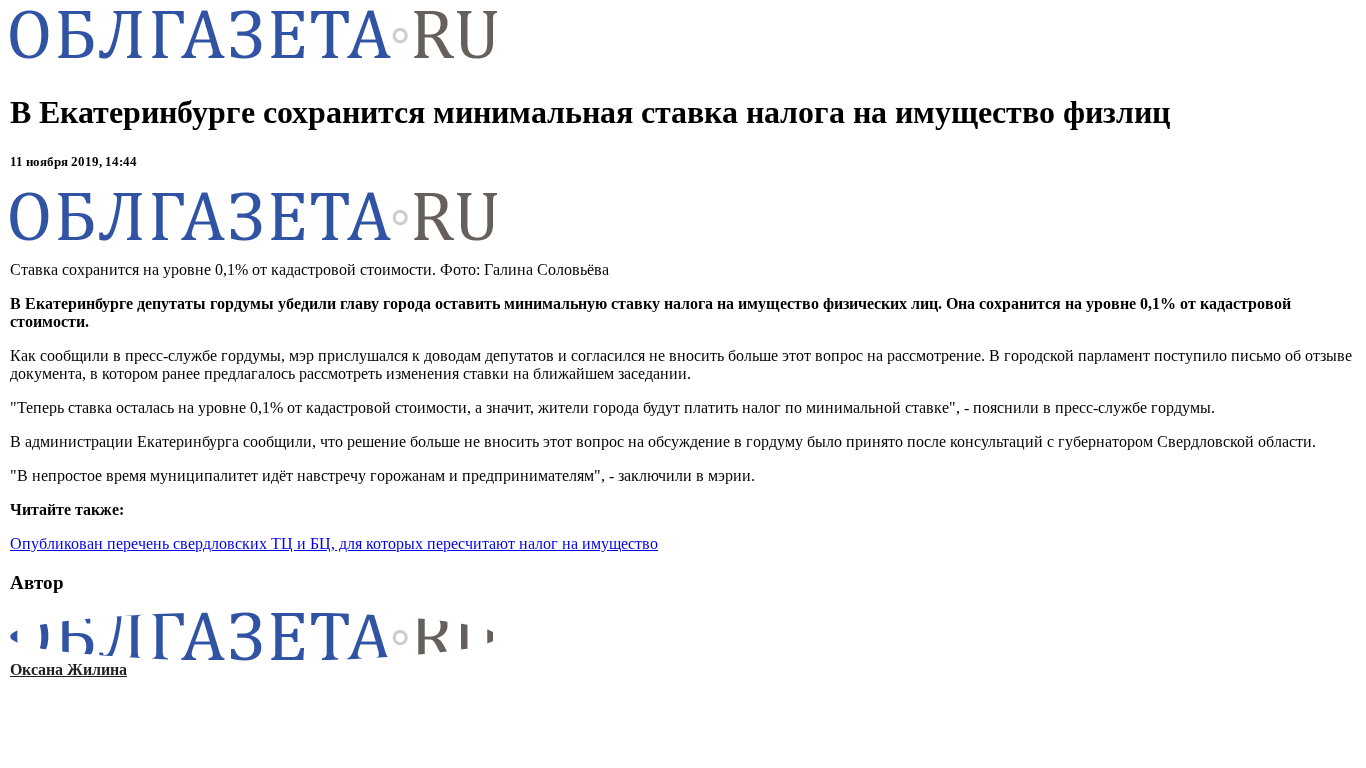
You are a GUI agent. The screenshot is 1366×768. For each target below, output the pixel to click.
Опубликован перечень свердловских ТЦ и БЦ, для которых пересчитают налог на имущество (334, 543)
